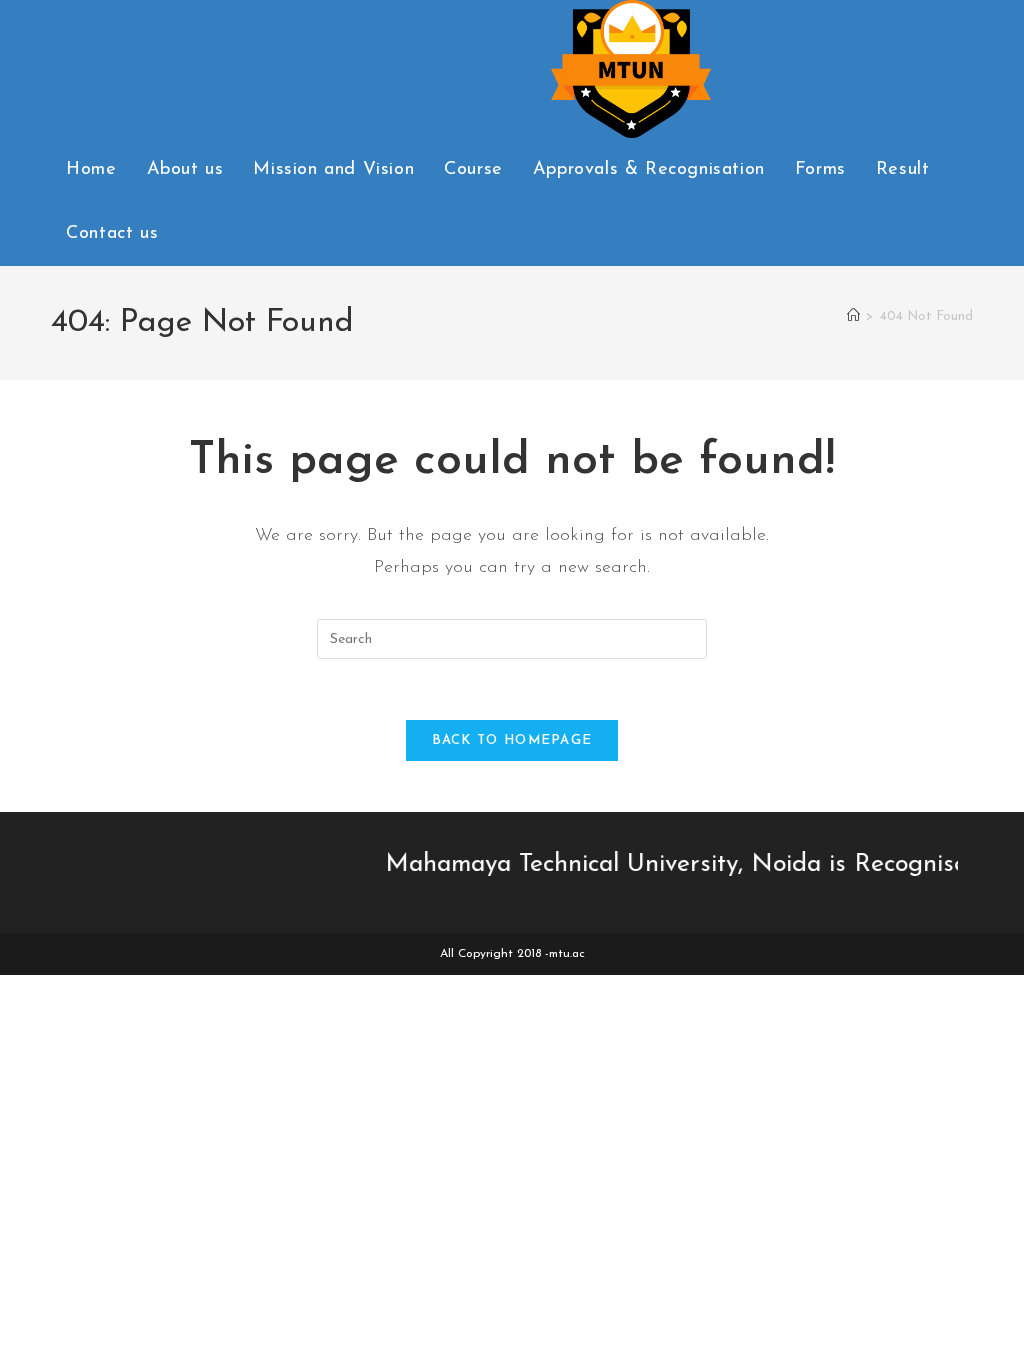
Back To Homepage (512, 740)
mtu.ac (567, 954)
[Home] (853, 316)
